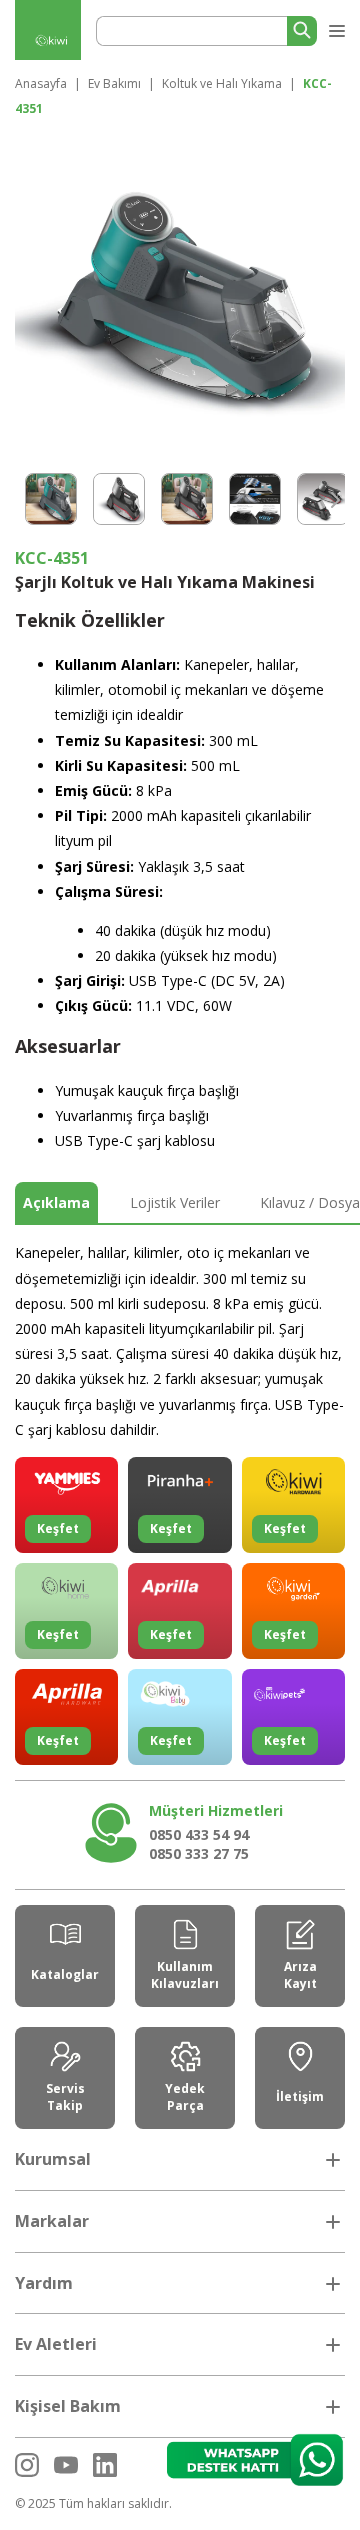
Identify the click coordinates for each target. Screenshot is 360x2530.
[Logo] (48, 41)
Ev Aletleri (56, 2344)
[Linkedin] (105, 2465)
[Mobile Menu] (335, 27)
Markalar (52, 2221)
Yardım (44, 2283)
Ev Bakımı (114, 83)
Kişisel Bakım (68, 2406)
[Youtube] (66, 2465)
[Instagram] (27, 2465)
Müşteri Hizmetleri (216, 1810)
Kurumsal (53, 2159)
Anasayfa (41, 83)
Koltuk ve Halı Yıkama (222, 83)
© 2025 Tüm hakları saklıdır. (93, 2503)
